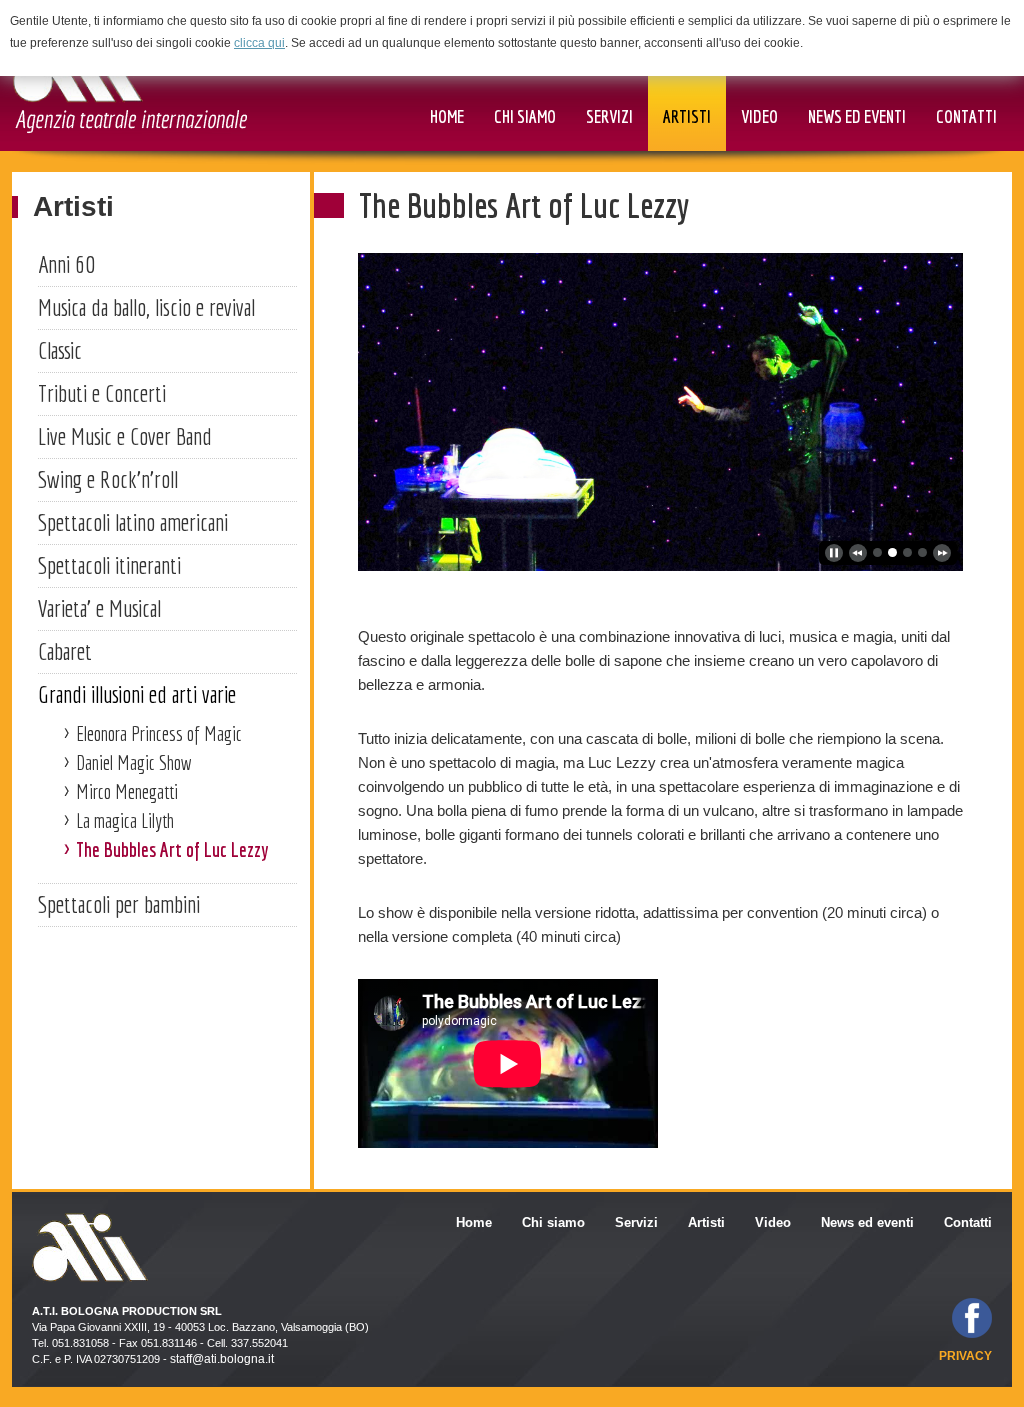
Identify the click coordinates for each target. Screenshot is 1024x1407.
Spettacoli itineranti (109, 565)
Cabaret (65, 651)
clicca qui (259, 43)
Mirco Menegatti (127, 791)
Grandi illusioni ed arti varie (137, 694)
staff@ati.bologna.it (222, 1359)
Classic (60, 350)
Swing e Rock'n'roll (108, 479)
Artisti (73, 206)
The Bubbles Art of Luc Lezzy (172, 849)
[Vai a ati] (129, 81)
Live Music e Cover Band (125, 436)
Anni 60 (66, 264)
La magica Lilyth (125, 820)
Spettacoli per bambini (119, 904)
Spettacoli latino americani (133, 522)
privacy (965, 1356)
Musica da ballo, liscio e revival (146, 307)
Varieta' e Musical (99, 608)
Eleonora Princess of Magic (159, 733)
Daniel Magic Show (134, 762)
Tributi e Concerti (102, 393)
